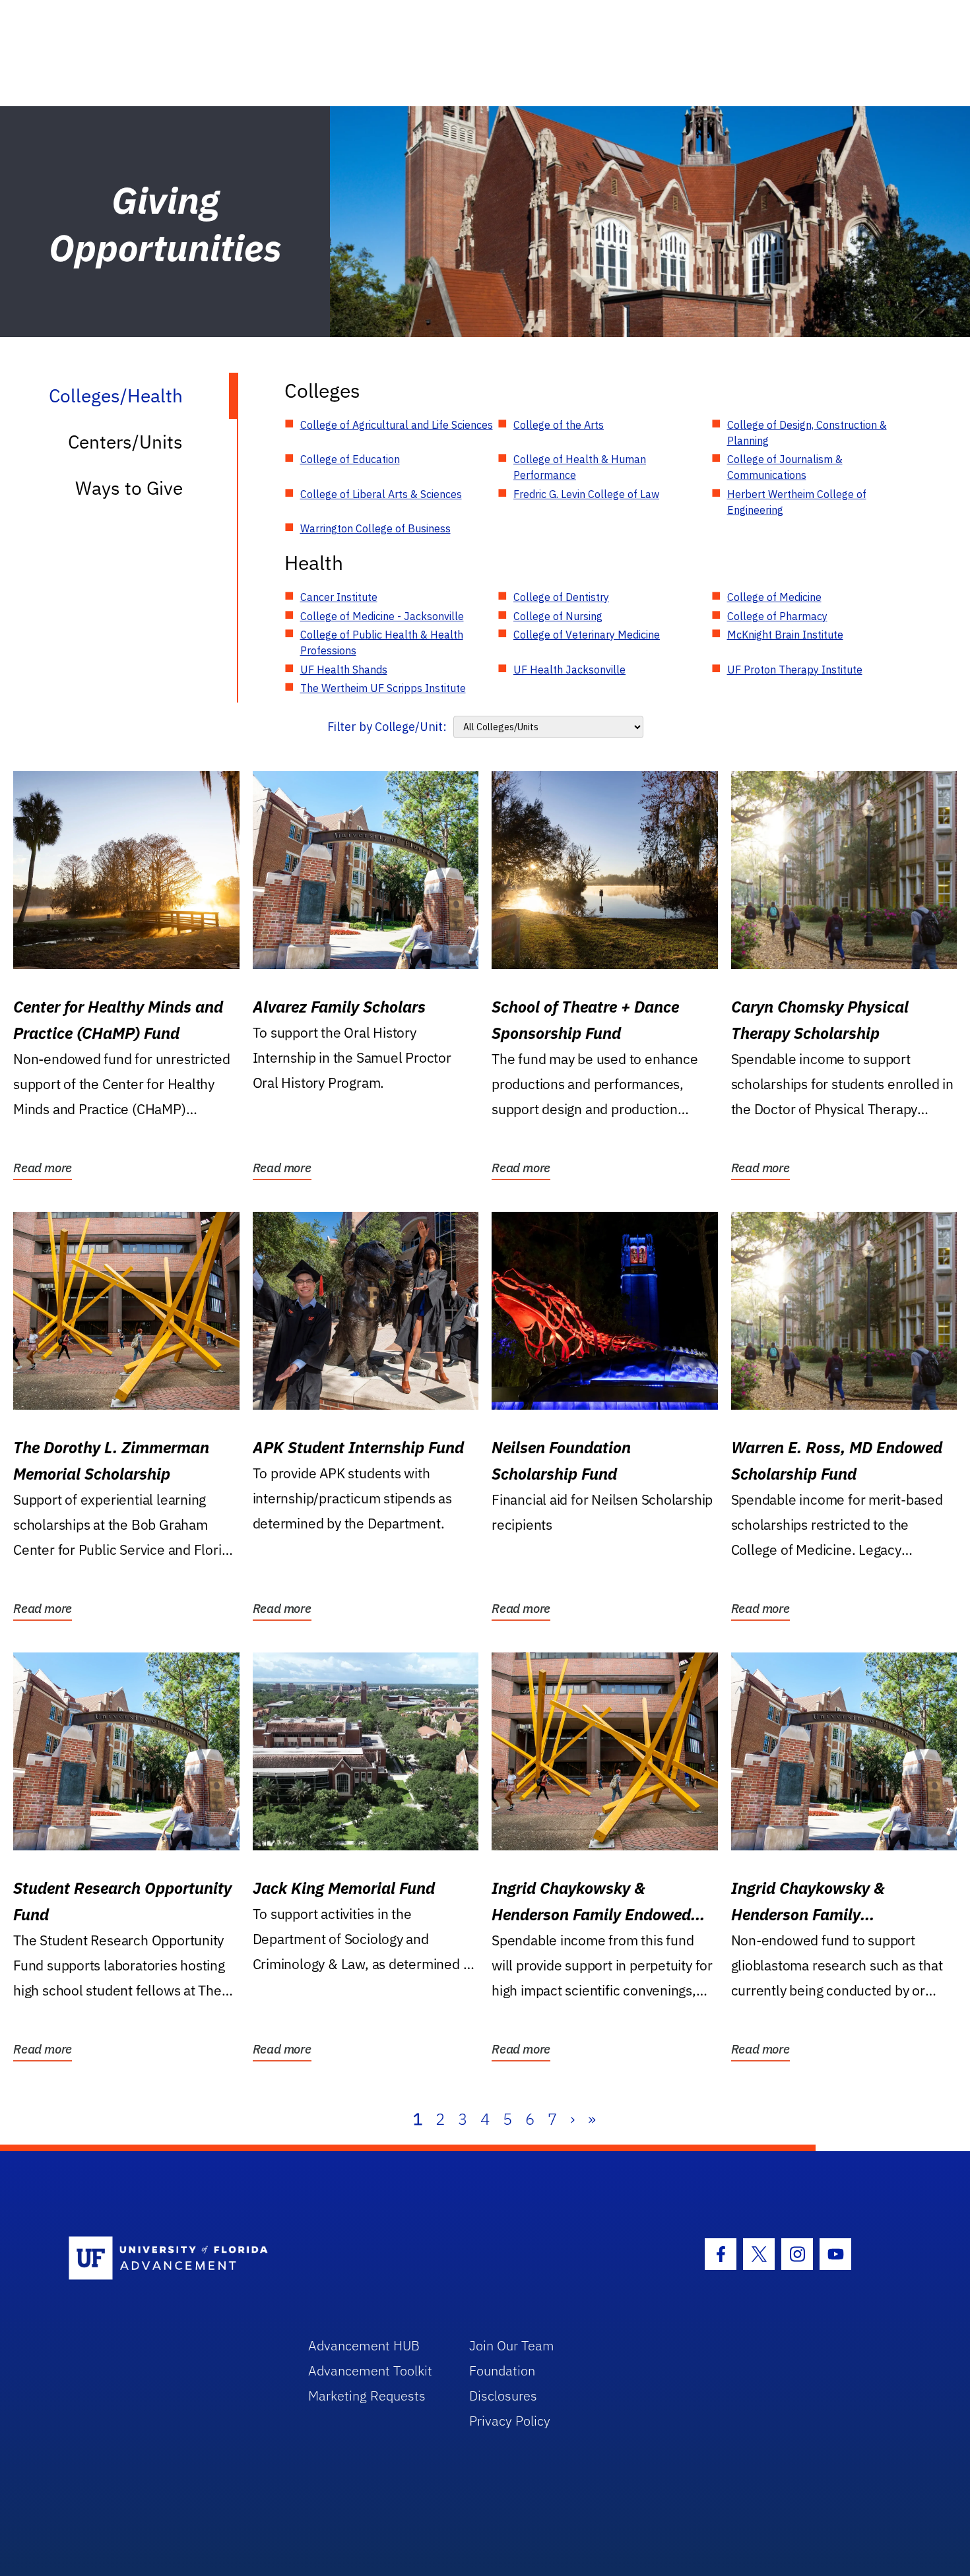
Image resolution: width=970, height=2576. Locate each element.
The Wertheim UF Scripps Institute (383, 688)
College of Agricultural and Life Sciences (397, 425)
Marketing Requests (367, 2396)
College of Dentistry (561, 597)
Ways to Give (129, 488)
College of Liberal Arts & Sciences (381, 494)
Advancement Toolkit (370, 2371)
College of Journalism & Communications (785, 467)
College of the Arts (559, 425)
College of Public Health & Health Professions (382, 643)
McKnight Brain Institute (785, 635)
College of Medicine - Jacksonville (382, 616)
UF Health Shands (344, 670)
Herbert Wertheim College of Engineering (797, 502)
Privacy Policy (510, 2421)
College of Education (350, 459)
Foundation (502, 2371)
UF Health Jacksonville (569, 670)
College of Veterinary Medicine (587, 635)
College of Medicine (774, 597)
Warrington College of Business (375, 528)
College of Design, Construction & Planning (807, 433)
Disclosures (503, 2396)
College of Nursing (558, 616)
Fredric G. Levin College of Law (586, 494)
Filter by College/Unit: (387, 727)
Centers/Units (125, 442)
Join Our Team (512, 2345)
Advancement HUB (364, 2345)
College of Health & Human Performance (580, 467)
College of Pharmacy (777, 616)
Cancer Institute (339, 597)
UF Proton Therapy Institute (795, 670)
